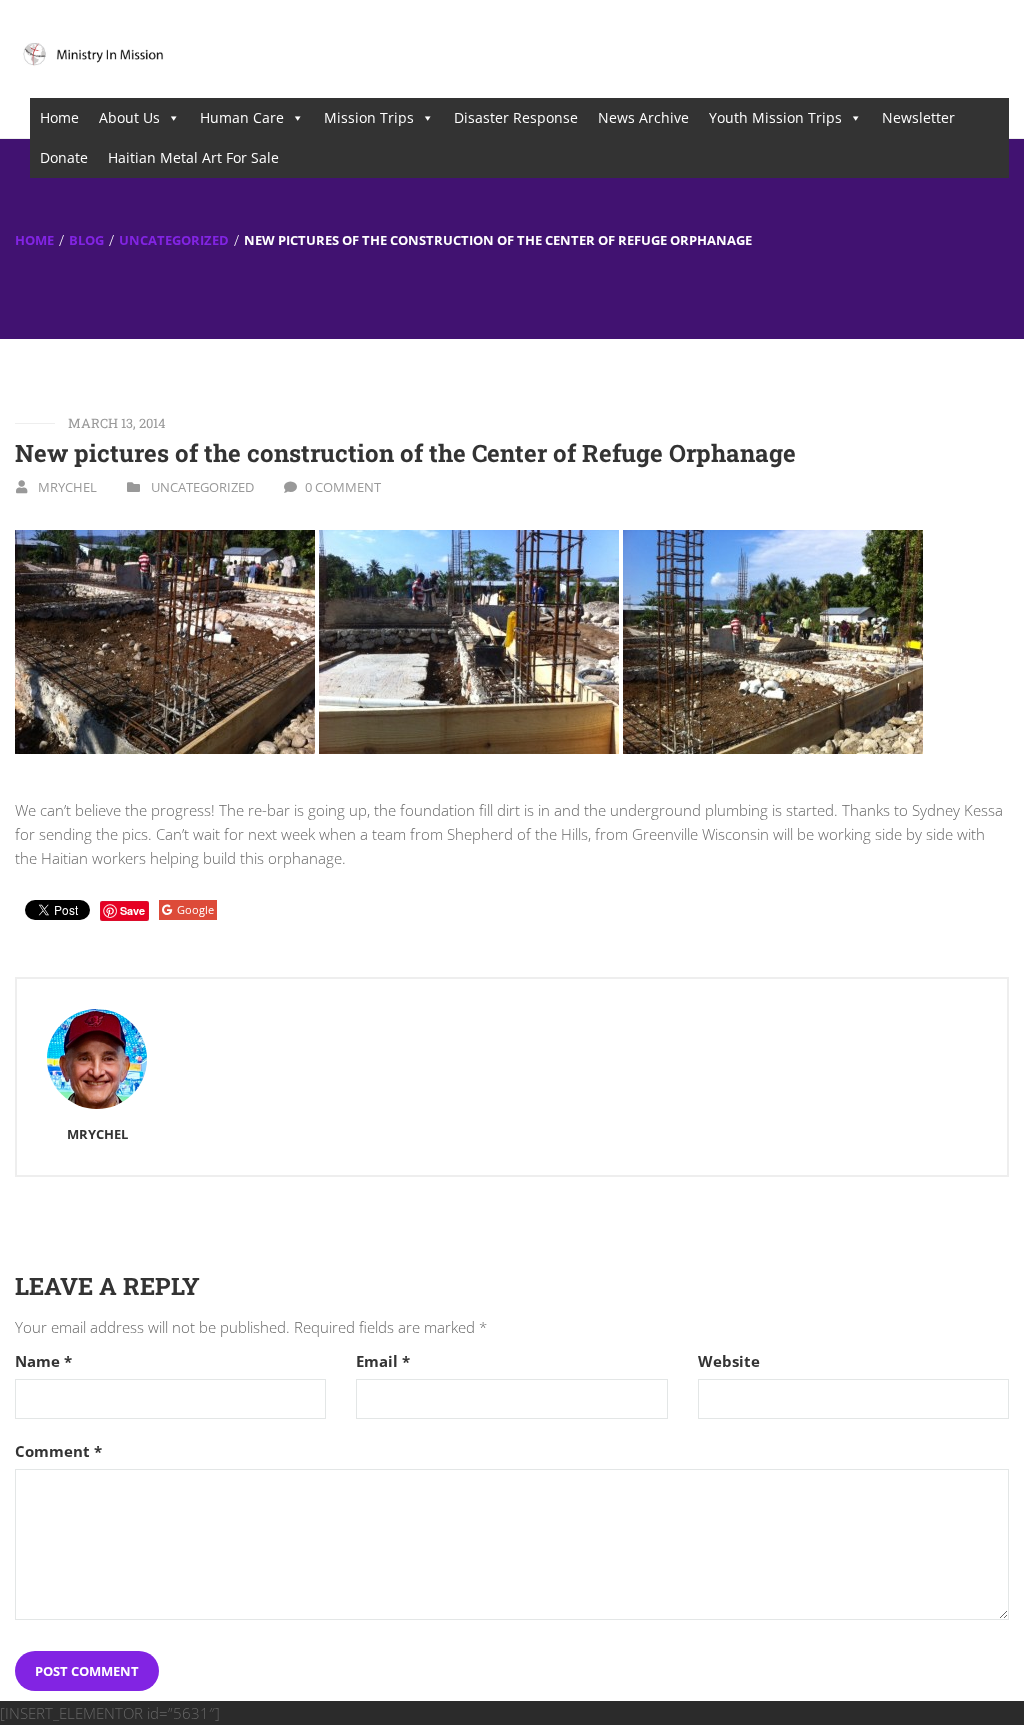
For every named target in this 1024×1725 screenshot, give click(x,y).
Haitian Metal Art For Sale (193, 157)
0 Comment (343, 487)
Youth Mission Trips (775, 117)
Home (59, 117)
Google (195, 909)
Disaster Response (516, 117)
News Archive (643, 117)
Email (383, 1361)
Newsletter (918, 117)
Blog (86, 239)
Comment (58, 1451)
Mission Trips (369, 117)
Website (729, 1361)
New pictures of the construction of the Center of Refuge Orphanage (405, 453)
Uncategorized (174, 239)
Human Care (242, 117)
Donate (64, 157)
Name (43, 1361)
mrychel (67, 487)
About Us (129, 117)
